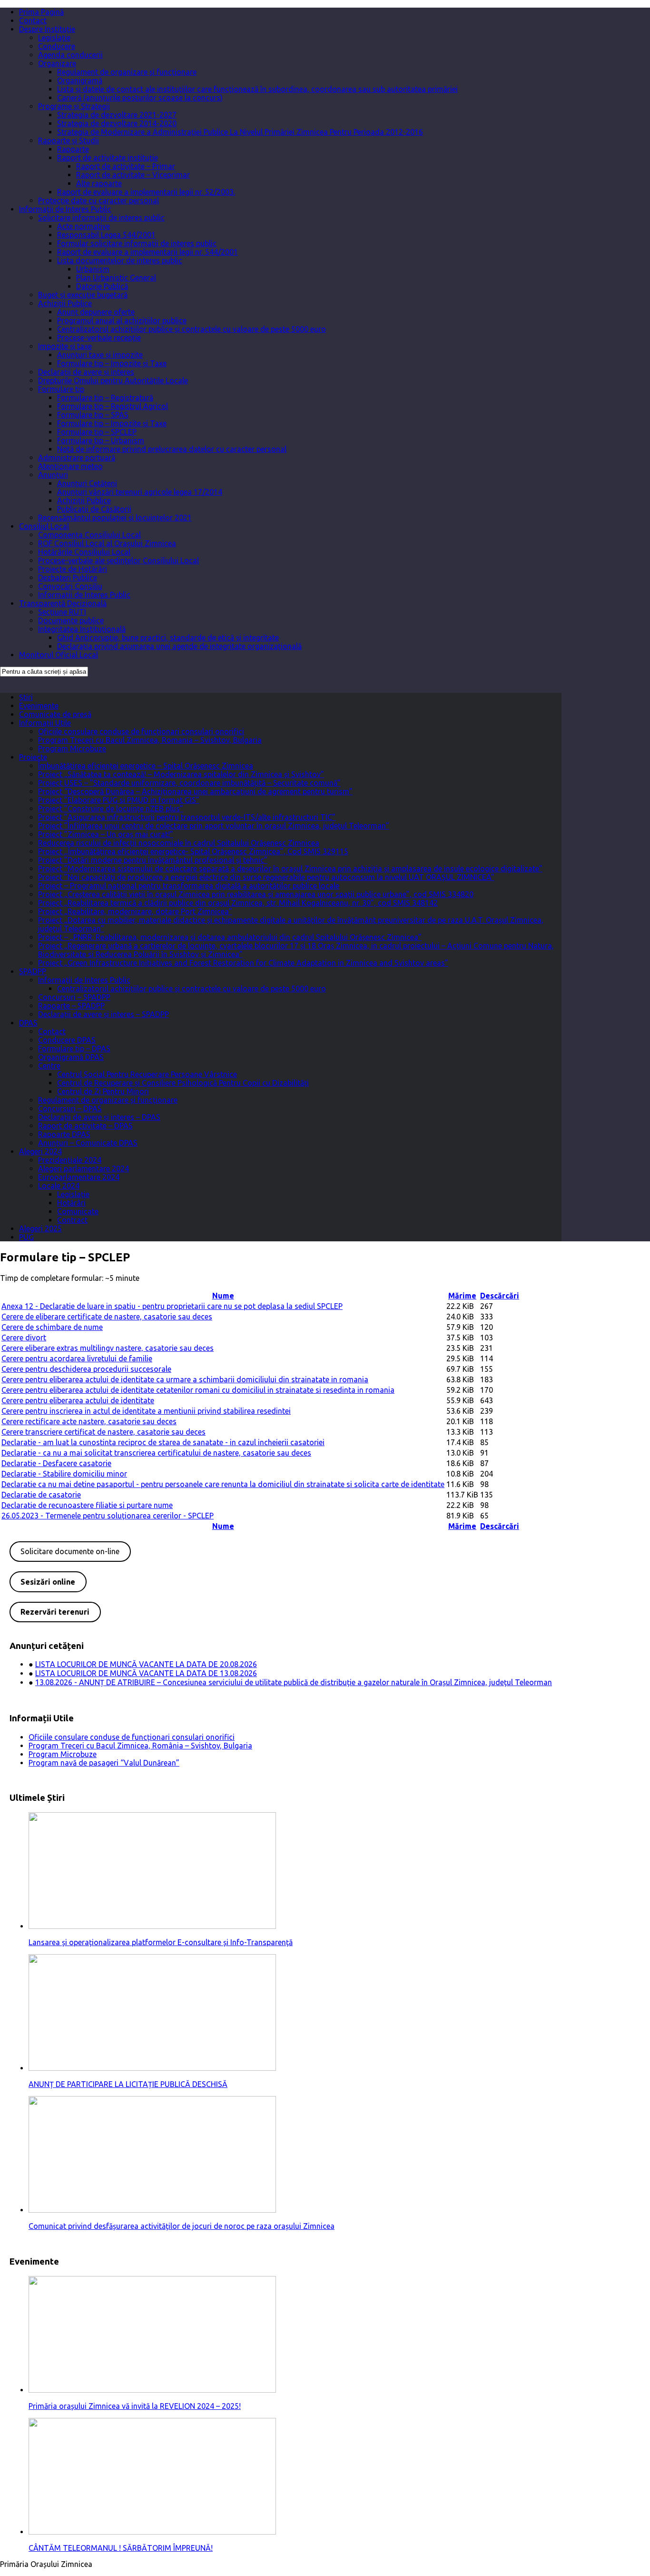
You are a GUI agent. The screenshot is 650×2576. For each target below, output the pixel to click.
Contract (72, 1220)
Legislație (54, 38)
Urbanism (93, 269)
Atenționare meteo (70, 466)
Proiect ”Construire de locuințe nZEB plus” (111, 809)
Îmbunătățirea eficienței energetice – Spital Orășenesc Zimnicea (146, 766)
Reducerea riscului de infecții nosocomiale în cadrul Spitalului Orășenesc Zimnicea (179, 843)
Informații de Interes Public (65, 209)
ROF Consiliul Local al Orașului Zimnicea (107, 543)
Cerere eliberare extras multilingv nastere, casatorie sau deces (108, 1348)
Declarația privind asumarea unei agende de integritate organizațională (179, 646)
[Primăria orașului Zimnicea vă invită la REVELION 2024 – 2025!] (152, 2390)
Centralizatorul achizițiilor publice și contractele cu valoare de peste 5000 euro (192, 329)
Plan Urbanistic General (116, 278)
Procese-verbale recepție (99, 338)
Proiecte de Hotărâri (73, 569)
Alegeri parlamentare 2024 (84, 1168)
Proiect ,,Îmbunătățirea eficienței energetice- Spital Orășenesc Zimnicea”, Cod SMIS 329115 (193, 851)
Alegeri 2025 (40, 1228)
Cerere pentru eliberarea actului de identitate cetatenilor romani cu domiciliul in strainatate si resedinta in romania (198, 1390)
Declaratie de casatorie (41, 1495)
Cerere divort (24, 1338)
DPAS (28, 1023)
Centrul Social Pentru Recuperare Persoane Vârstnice (147, 1074)
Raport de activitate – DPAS (85, 1126)
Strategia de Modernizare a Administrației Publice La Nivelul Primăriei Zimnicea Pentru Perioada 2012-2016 (240, 132)
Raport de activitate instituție (108, 158)
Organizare (57, 63)
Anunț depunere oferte (96, 312)
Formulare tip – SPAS (93, 415)
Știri (26, 697)
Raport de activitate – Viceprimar (133, 175)
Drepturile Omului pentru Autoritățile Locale (113, 380)
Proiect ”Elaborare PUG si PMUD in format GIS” (119, 800)
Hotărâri (71, 1203)
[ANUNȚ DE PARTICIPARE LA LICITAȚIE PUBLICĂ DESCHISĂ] (152, 2068)
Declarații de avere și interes (86, 372)
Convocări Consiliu (70, 586)
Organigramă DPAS (71, 1057)
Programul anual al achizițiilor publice (122, 320)
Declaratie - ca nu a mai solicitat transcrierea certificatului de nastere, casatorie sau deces (156, 1453)
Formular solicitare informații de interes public (137, 243)
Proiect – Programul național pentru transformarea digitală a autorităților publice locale (189, 886)
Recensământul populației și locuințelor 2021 (115, 518)
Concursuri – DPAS (70, 1108)
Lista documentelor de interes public (120, 260)
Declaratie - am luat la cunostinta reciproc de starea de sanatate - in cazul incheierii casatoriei (163, 1442)
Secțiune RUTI (62, 612)
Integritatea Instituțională (82, 629)
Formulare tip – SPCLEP (97, 432)
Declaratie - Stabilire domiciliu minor (64, 1474)
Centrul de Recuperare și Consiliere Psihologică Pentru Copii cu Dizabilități (183, 1083)
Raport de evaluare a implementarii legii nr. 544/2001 (148, 252)
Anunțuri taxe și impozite (100, 355)
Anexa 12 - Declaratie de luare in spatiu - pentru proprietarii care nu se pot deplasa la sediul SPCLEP (172, 1306)
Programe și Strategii (74, 106)
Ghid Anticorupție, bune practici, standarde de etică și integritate (168, 638)
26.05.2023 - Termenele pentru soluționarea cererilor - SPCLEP (108, 1516)
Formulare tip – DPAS (74, 1048)
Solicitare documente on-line (70, 1551)
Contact (33, 20)
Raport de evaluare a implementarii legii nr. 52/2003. (146, 192)
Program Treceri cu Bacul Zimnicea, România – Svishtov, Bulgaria (140, 1746)
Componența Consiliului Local (89, 535)
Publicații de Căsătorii (94, 509)
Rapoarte (73, 149)
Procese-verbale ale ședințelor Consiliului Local (118, 560)
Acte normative (84, 226)
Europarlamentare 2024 (79, 1177)
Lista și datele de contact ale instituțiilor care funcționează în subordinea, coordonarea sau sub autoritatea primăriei (257, 89)
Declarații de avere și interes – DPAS (99, 1117)
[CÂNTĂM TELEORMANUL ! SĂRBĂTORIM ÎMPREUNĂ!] (152, 2532)
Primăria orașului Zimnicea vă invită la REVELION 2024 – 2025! (135, 2406)
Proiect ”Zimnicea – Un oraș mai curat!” (106, 834)
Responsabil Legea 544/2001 (106, 235)
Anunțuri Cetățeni (87, 483)
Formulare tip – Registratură (105, 398)
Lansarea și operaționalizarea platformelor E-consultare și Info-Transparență (161, 1942)
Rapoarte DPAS (64, 1134)
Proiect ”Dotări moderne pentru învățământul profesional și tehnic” (153, 860)
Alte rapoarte (99, 183)
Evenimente (39, 706)
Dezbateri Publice (68, 578)
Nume (223, 1296)
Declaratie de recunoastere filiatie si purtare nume (87, 1505)
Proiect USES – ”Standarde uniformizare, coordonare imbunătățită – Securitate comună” (189, 783)
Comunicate (78, 1211)
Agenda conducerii (70, 55)
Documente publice (71, 620)
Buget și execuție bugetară (83, 295)
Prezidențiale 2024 (70, 1160)
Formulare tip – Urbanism (101, 440)
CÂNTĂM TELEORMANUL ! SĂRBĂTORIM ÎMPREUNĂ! (121, 2548)
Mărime (462, 1296)
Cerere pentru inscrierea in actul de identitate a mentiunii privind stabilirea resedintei (146, 1411)
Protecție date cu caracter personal (98, 200)
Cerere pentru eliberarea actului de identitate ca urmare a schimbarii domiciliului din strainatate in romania (185, 1379)
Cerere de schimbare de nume (52, 1327)
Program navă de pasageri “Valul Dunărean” (104, 1763)
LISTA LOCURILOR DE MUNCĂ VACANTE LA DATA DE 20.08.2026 (146, 1664)
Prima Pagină (41, 12)
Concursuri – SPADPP (74, 997)
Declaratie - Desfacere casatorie (56, 1463)
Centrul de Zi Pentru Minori (103, 1091)
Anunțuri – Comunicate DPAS (88, 1143)
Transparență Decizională (63, 603)
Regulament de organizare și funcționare (127, 72)
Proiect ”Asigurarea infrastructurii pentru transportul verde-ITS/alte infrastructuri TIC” (187, 817)
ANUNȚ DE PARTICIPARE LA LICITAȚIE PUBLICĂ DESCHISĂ (128, 2084)
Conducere (57, 46)
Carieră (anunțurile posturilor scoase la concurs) (140, 98)
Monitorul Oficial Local (59, 655)
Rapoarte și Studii (69, 140)
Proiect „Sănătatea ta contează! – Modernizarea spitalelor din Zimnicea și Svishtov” (181, 774)
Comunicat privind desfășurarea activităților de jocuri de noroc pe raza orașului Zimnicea (182, 2226)
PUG (26, 1237)
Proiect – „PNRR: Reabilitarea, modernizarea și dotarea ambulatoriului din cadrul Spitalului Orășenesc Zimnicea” (230, 937)
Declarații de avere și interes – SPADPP (103, 1014)
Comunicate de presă (55, 714)
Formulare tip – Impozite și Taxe (112, 363)
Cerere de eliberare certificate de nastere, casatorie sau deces (107, 1317)
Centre (49, 1066)
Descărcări (500, 1296)
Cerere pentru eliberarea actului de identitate (78, 1400)
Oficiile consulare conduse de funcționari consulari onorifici (141, 731)
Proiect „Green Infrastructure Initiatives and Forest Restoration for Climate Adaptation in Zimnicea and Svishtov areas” (243, 963)
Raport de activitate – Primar (126, 166)
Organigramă (80, 80)
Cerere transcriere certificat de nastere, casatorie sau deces (103, 1432)
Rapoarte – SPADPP (71, 1006)
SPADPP (33, 971)
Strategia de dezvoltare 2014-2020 (117, 123)
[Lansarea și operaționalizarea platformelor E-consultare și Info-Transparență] (152, 1926)
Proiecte (33, 757)
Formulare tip (61, 389)
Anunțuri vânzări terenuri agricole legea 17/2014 (140, 492)
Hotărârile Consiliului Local (84, 552)
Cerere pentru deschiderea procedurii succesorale (86, 1369)
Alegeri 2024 (40, 1151)
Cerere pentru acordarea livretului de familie (77, 1358)
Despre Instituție (47, 29)
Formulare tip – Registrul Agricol (113, 406)
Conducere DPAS (67, 1040)
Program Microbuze (72, 749)
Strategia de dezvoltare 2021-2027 (117, 115)
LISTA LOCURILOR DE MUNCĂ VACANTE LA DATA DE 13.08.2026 (146, 1673)
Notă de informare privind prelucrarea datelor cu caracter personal (172, 449)
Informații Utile (45, 723)
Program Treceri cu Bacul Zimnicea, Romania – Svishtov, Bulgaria (150, 740)
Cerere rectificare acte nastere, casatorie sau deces (89, 1421)
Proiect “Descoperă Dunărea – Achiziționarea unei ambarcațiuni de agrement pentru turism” (195, 791)
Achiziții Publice (65, 303)
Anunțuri (53, 475)
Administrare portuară (77, 458)
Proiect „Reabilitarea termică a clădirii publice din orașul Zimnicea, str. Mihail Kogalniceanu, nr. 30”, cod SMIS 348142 (238, 903)
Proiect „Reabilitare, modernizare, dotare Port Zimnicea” (135, 911)
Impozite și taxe (65, 346)
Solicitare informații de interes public (101, 218)
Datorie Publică (102, 286)
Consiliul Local (44, 526)
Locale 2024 (59, 1186)
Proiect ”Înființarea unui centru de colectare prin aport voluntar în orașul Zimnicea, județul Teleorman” (214, 826)
